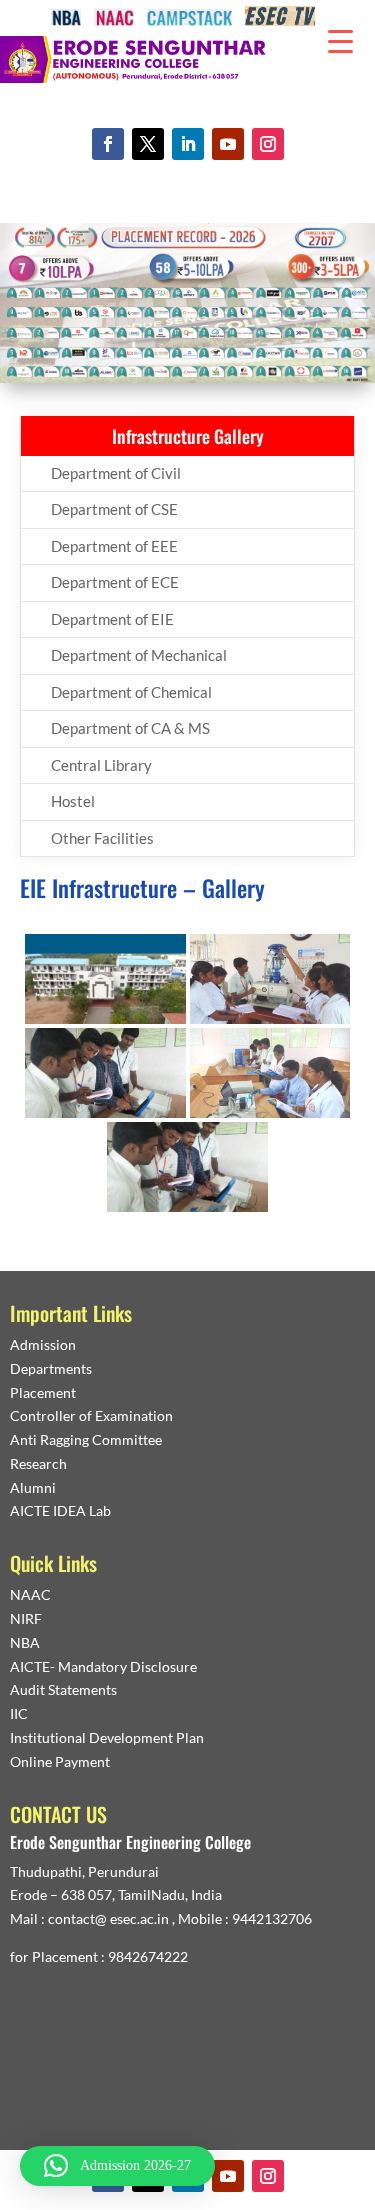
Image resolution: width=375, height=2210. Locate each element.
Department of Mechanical (139, 655)
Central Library (101, 765)
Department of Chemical (131, 692)
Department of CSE (114, 509)
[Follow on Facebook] (108, 144)
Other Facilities (102, 838)
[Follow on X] (148, 144)
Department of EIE (112, 619)
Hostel (73, 801)
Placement (43, 1392)
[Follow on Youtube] (228, 144)
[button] (117, 2166)
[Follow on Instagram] (268, 144)
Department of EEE (114, 546)
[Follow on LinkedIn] (188, 144)
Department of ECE (115, 582)
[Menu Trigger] (340, 40)
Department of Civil (116, 473)
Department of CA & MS (130, 728)
